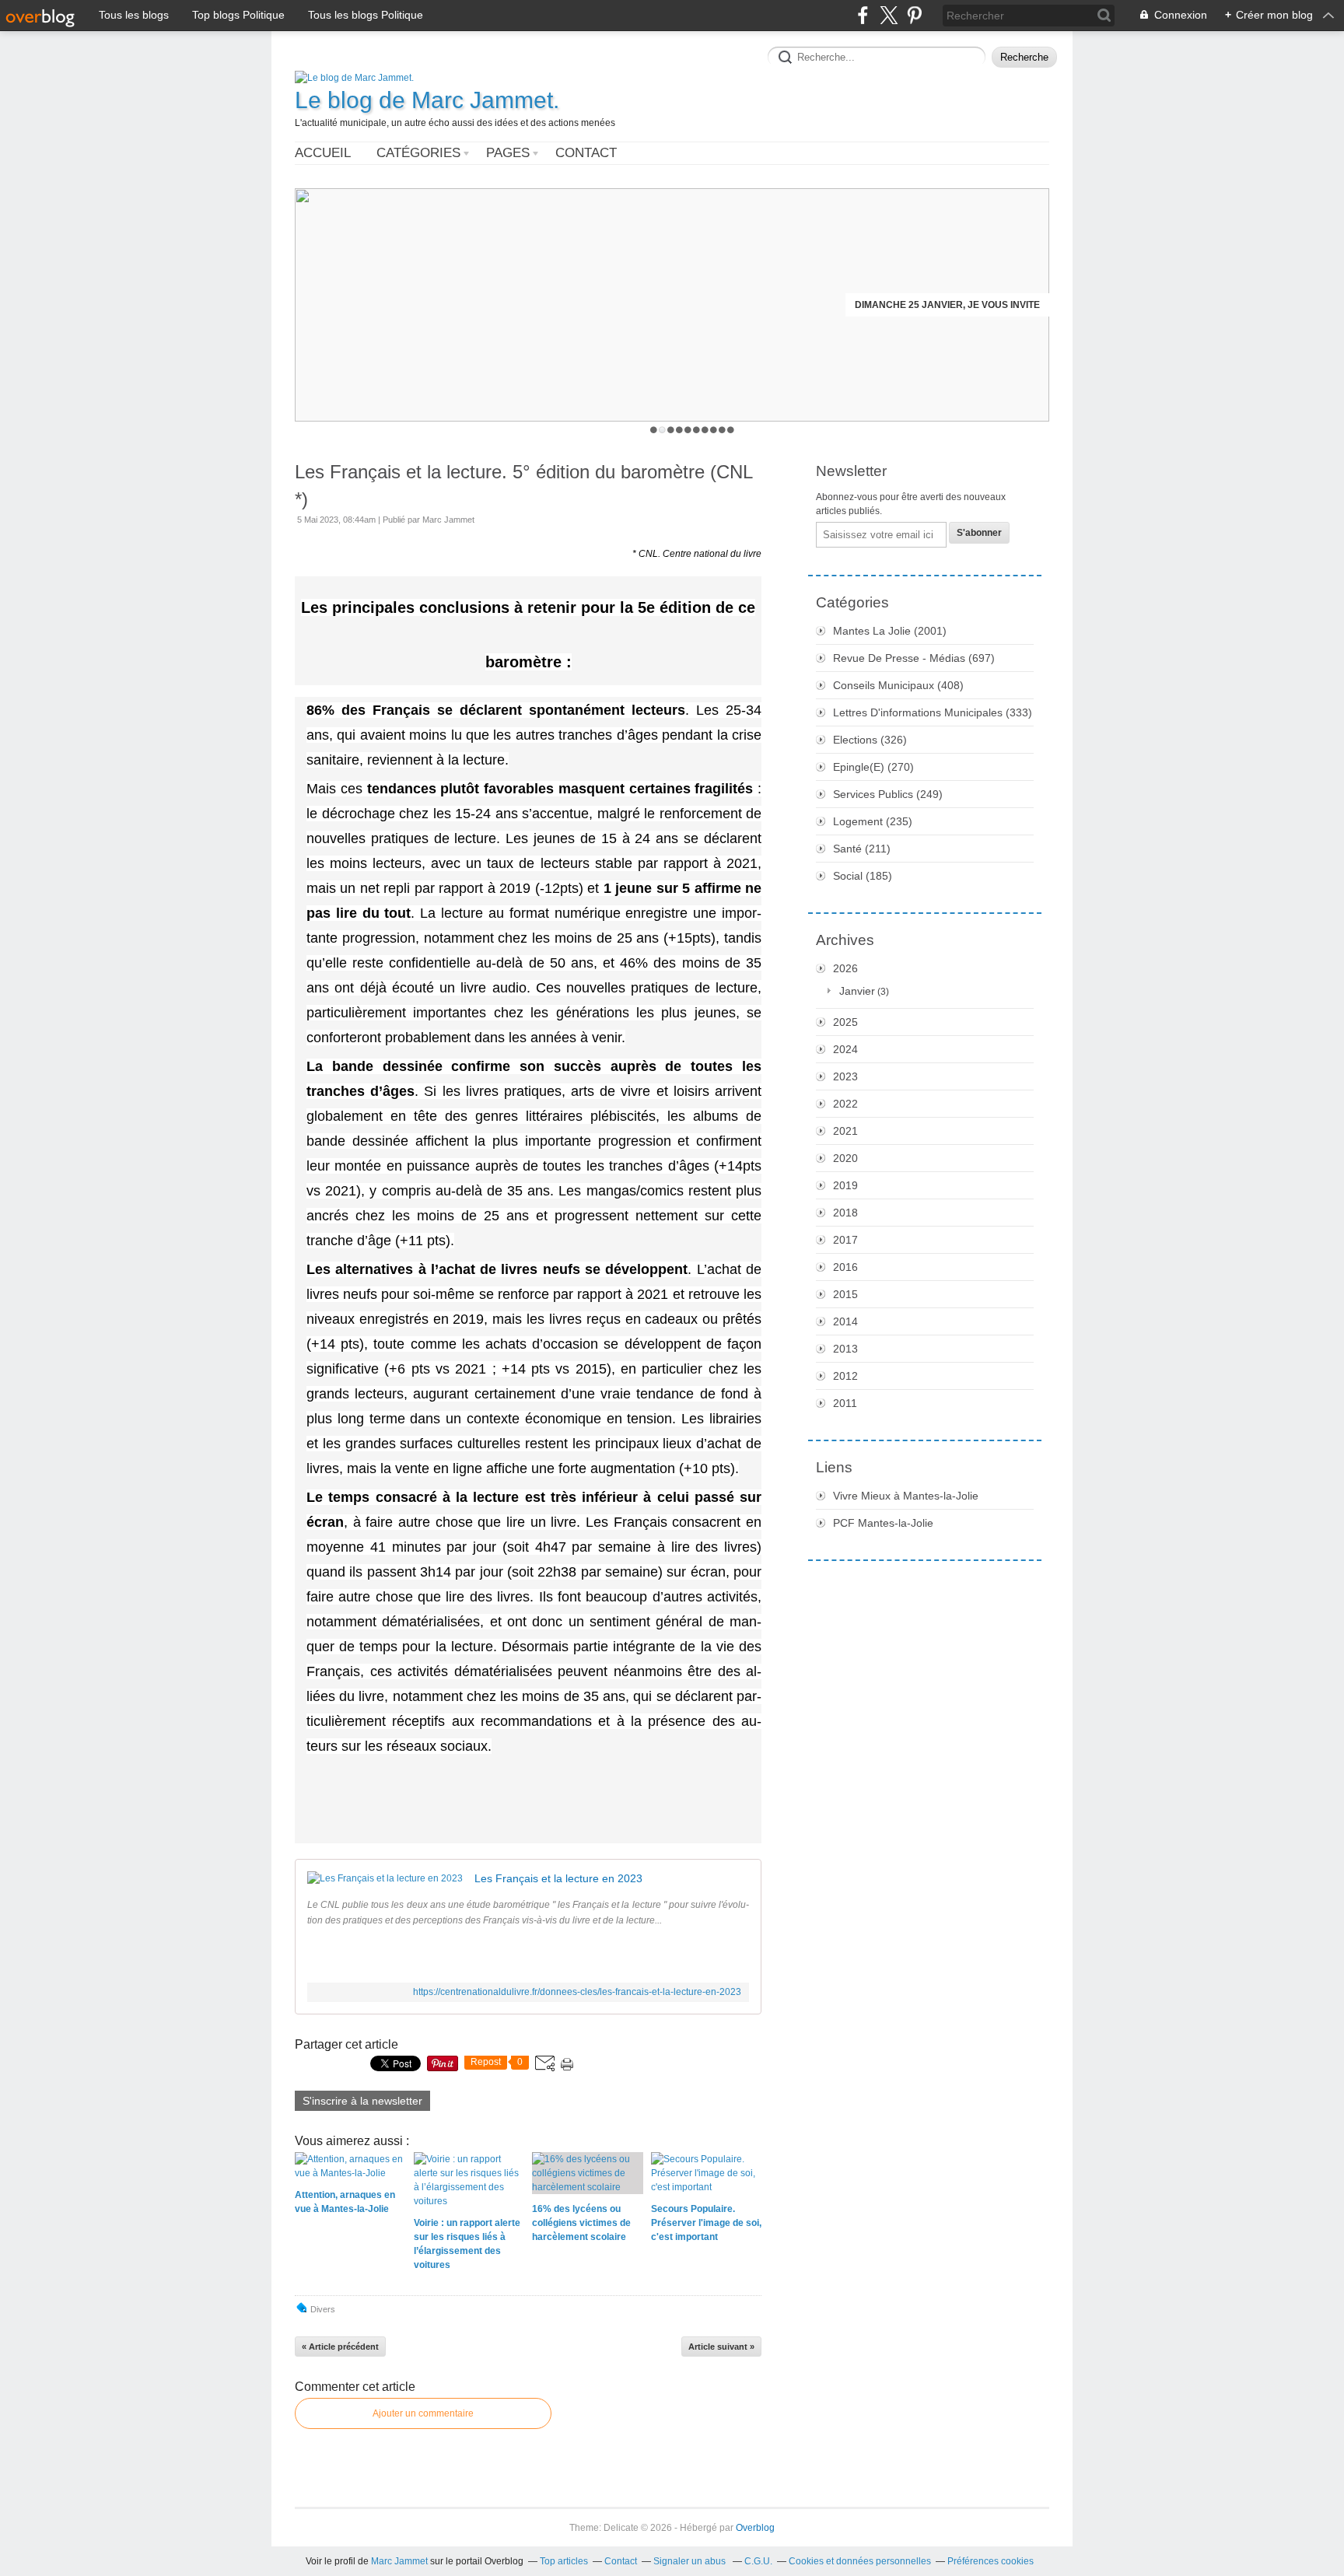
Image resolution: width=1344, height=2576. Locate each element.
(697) (914, 658)
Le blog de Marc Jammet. (427, 100)
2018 (845, 1213)
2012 (845, 1376)
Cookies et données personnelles (860, 2561)
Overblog (755, 2528)
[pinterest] (914, 15)
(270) (873, 767)
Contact (586, 153)
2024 (845, 1049)
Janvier (857, 991)
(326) (870, 740)
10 (731, 430)
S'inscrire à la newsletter (362, 2101)
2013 (845, 1349)
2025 (845, 1022)
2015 (845, 1294)
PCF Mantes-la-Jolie (883, 1523)
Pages (508, 153)
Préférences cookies (990, 2561)
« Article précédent (340, 2347)
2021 (845, 1131)
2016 (845, 1267)
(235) (873, 821)
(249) (888, 794)
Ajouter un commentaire (423, 2413)
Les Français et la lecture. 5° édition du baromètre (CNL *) (523, 485)
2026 (845, 968)
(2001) (890, 631)
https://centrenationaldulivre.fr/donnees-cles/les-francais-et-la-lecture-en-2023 (577, 1992)
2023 (845, 1076)
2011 (845, 1403)
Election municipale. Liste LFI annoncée (935, 305)
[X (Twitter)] (889, 15)
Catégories (418, 153)
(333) (933, 712)
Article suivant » (721, 2347)
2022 (845, 1104)
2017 (845, 1240)
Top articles (564, 2561)
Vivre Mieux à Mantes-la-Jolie (906, 1496)
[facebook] (863, 15)
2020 (845, 1158)
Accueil (323, 153)
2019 (845, 1185)
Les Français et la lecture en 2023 (558, 1878)
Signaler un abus (691, 2561)
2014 (845, 1321)
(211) (862, 849)
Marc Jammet (399, 2561)
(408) (898, 685)
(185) (863, 876)
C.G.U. (758, 2561)
